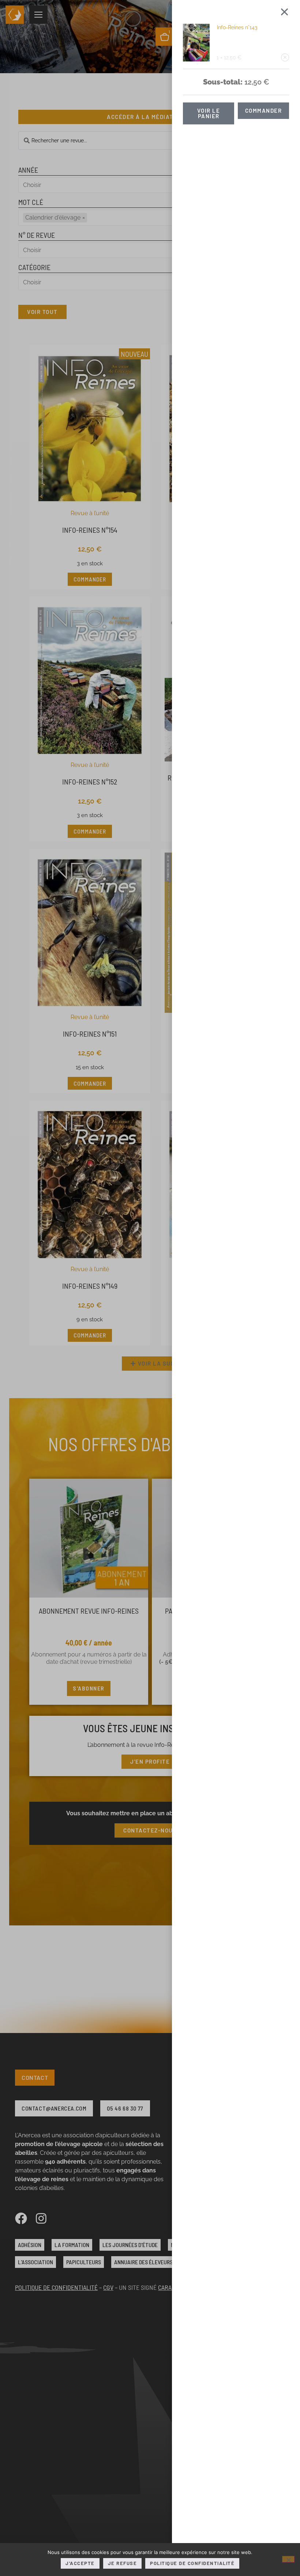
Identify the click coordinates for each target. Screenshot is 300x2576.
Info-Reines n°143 (237, 27)
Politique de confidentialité (192, 2563)
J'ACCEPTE (80, 2563)
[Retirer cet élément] (285, 57)
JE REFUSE (123, 2563)
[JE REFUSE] (288, 2559)
